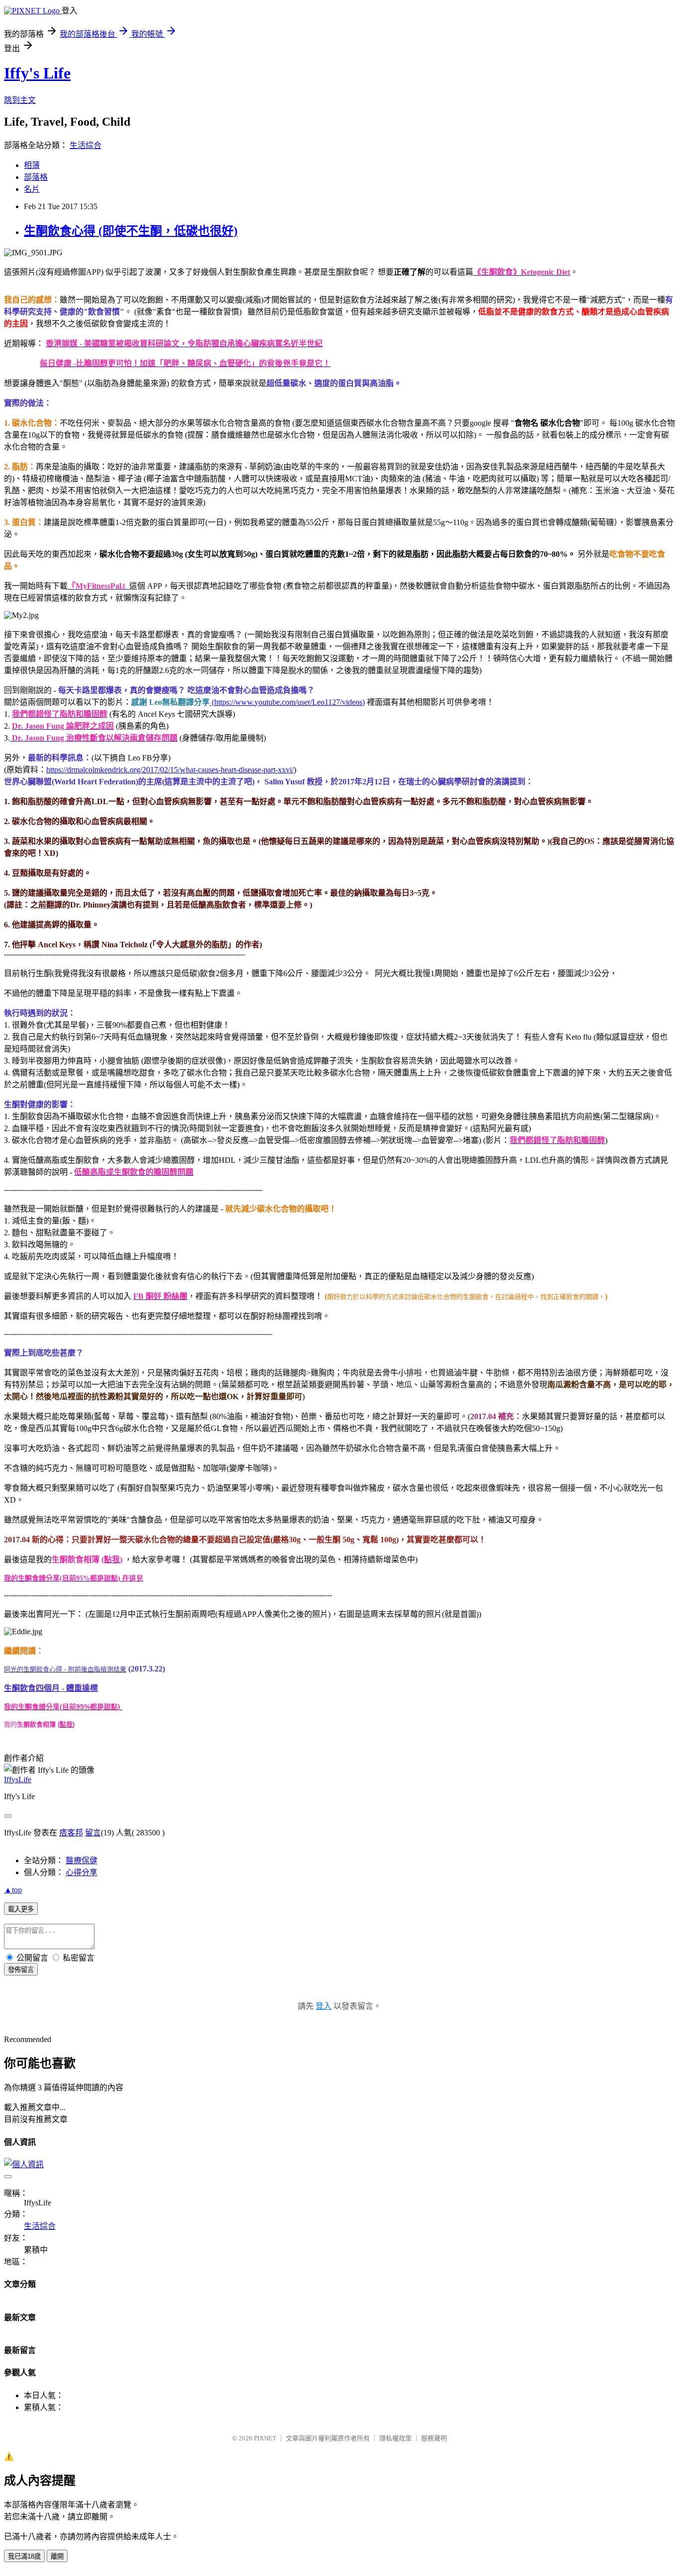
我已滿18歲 (24, 2556)
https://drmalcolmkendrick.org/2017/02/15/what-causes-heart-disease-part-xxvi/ (170, 770)
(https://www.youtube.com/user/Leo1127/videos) (287, 702)
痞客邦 (71, 1833)
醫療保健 (82, 1860)
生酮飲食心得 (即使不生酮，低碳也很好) (131, 231)
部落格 (36, 177)
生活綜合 (85, 145)
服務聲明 (434, 2438)
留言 (93, 1833)
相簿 (32, 165)
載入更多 (21, 1909)
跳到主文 (20, 100)
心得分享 (82, 1872)
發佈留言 (21, 1970)
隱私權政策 (395, 2438)
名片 (32, 189)
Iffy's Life (37, 73)
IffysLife (18, 1780)
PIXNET (265, 2438)
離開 (57, 2556)
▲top (13, 1890)
